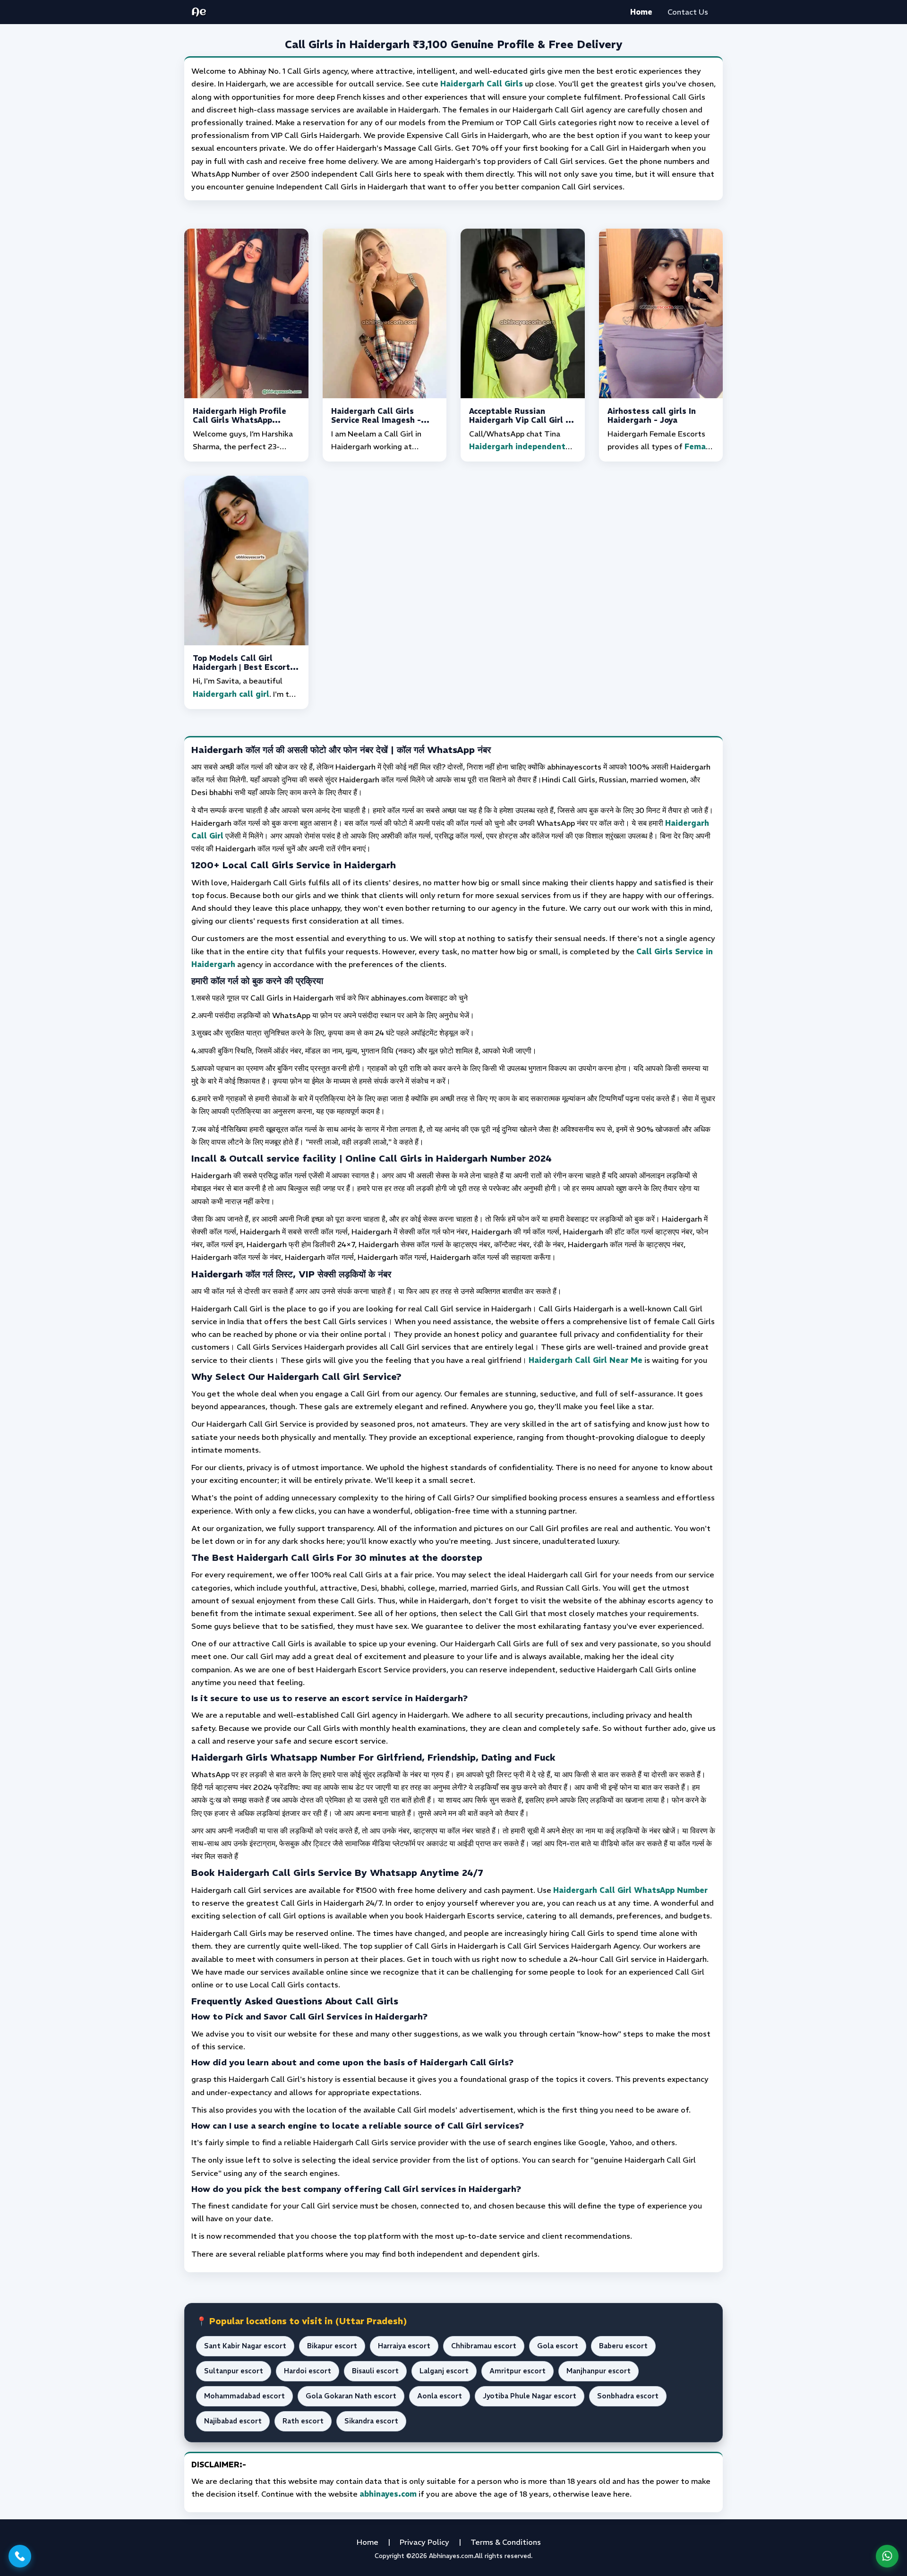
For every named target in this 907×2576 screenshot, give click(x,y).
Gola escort (558, 2346)
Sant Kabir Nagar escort (245, 2346)
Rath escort (303, 2421)
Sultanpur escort (234, 2371)
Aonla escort (440, 2396)
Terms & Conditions (506, 2542)
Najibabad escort (233, 2421)
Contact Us (688, 12)
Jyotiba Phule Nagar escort (530, 2396)
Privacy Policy (424, 2542)
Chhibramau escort (484, 2346)
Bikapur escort (332, 2346)
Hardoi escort (308, 2371)
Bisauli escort (375, 2371)
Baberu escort (623, 2346)
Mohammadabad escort (244, 2396)
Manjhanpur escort (599, 2371)
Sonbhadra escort (628, 2396)
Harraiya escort (404, 2346)
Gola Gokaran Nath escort (351, 2396)
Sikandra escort (371, 2421)
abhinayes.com (388, 2494)
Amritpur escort (518, 2371)
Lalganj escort (444, 2371)
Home (641, 12)
